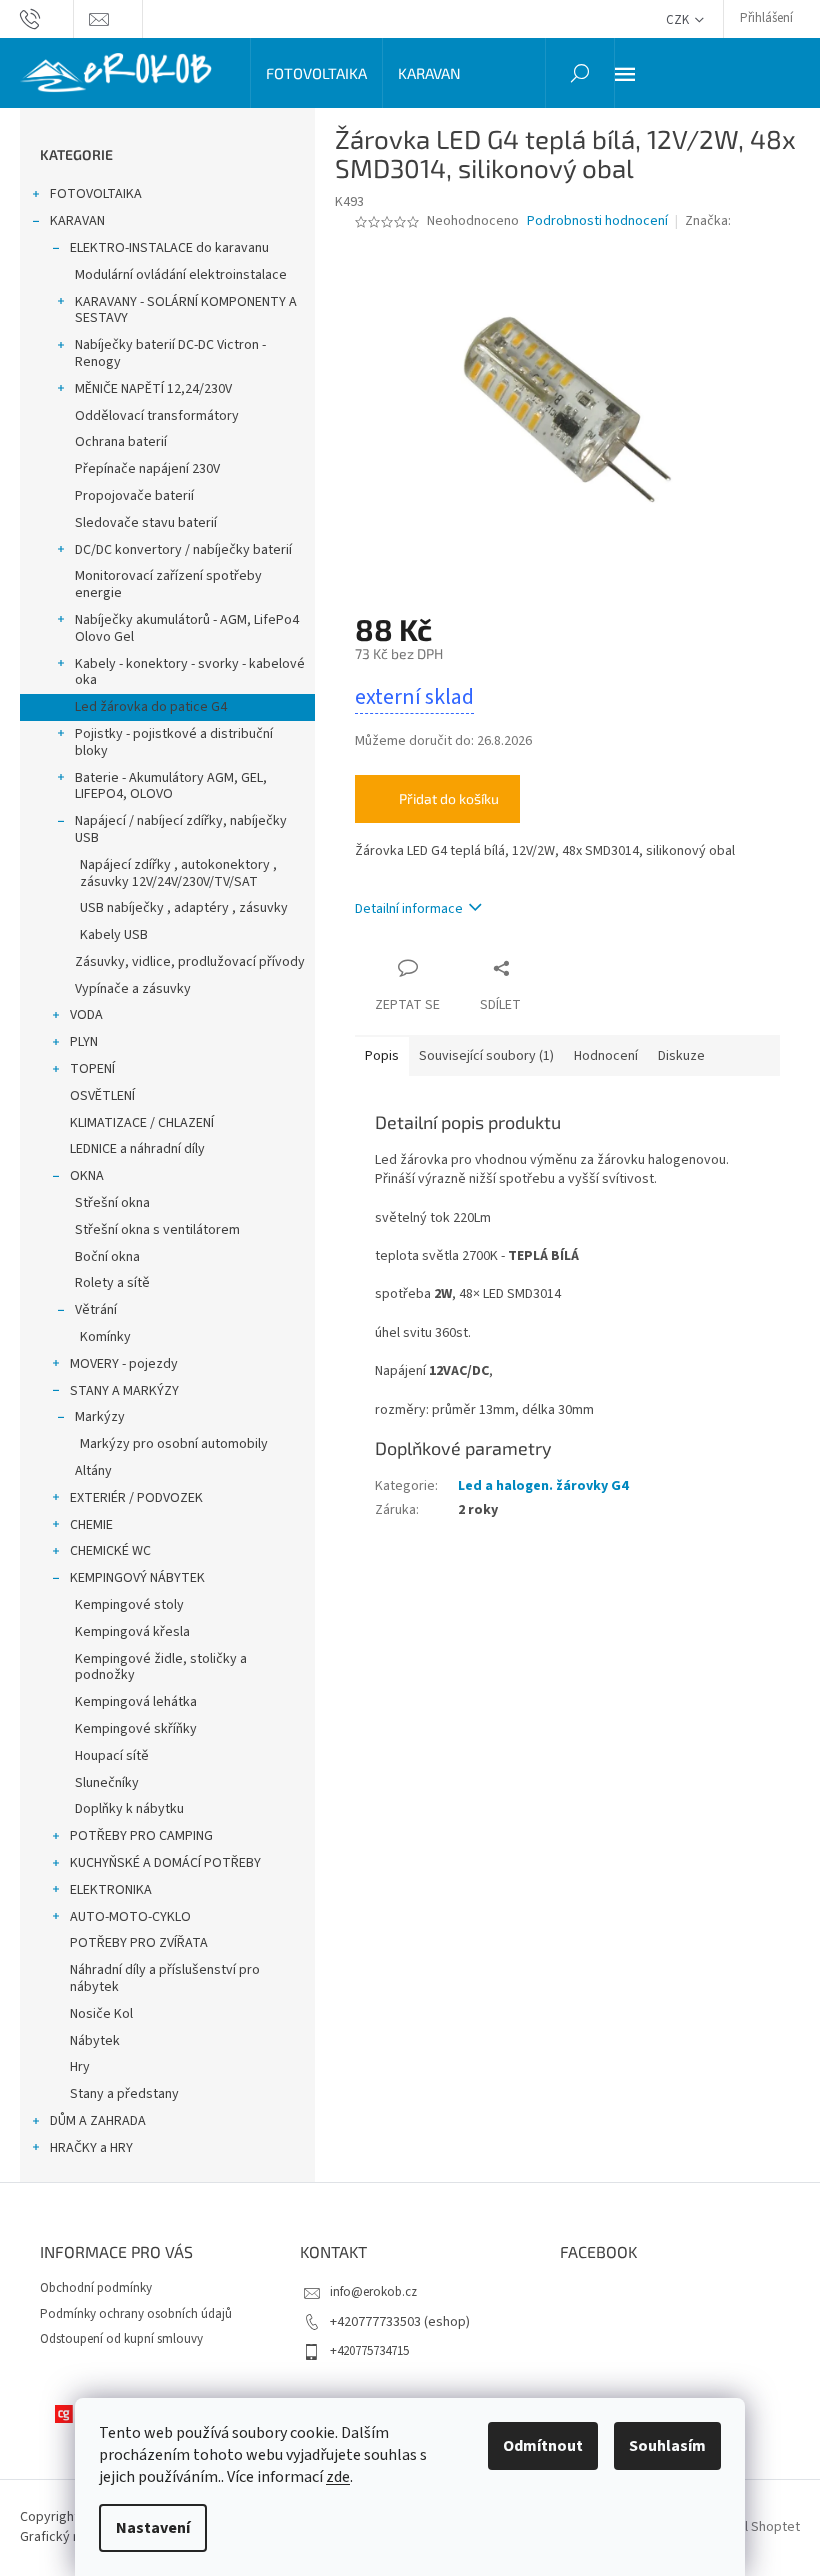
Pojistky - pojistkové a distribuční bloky (174, 742)
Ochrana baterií (121, 442)
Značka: (709, 221)
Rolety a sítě (112, 1283)
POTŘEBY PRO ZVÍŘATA (139, 1943)
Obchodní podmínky (96, 2288)
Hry (80, 2067)
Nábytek (95, 2041)
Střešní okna (112, 1203)
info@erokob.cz (373, 2292)
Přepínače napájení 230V (147, 469)
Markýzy (100, 1417)
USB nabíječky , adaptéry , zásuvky (184, 908)
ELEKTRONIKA (111, 1890)
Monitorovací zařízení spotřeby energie (168, 584)
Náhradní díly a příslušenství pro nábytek (165, 1978)
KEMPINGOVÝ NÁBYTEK (137, 1578)
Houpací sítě (112, 1756)
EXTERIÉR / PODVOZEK (136, 1498)
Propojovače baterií (134, 496)
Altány (93, 1471)
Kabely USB (114, 935)
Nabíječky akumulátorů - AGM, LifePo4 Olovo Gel (187, 628)
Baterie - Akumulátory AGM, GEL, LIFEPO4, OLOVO (171, 786)
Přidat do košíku (449, 798)
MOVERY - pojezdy (124, 1364)
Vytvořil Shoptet (751, 2527)
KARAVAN (77, 221)
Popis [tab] (382, 1056)
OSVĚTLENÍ (102, 1096)
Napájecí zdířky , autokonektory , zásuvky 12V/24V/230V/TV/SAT (178, 873)
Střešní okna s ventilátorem (157, 1230)
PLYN (84, 1042)
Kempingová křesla (132, 1632)
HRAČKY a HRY (91, 2148)
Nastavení (153, 2528)
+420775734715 (369, 2351)
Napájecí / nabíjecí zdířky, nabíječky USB (181, 829)
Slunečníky (107, 1783)
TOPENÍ (92, 1069)
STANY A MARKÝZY (124, 1391)
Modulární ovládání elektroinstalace (181, 275)
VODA (86, 1015)
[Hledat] (580, 73)
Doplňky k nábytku (129, 1809)
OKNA (87, 1176)
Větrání (96, 1310)
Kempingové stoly (129, 1605)
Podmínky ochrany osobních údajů (136, 2314)
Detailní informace (409, 909)
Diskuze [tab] (681, 1056)
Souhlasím (667, 2446)
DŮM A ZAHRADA (98, 2121)
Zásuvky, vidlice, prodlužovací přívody (190, 962)
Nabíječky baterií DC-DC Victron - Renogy (170, 353)
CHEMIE (91, 1525)
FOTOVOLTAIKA (96, 194)
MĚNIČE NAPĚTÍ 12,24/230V (153, 389)
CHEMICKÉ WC (110, 1551)
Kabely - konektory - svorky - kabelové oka (190, 672)
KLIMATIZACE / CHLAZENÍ (142, 1123)
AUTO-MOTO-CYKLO (130, 1917)
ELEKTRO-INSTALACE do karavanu (169, 248)
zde (338, 2477)
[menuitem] (316, 73)
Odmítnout (543, 2446)
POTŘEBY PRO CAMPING (141, 1836)
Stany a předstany (124, 2094)
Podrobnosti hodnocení (597, 221)
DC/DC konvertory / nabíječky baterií (183, 550)
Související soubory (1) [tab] (486, 1056)
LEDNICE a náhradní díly (137, 1149)
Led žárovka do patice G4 (151, 707)
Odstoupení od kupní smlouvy (121, 2339)
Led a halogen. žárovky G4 (543, 1486)
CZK (679, 20)
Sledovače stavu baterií (146, 523)
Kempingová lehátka (136, 1702)
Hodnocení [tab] (606, 1056)
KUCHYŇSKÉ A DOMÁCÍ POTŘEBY (165, 1863)
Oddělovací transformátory (157, 416)
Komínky (105, 1337)
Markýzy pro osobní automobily (174, 1444)
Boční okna (107, 1257)
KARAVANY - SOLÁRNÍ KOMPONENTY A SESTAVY (186, 310)
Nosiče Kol (101, 2014)
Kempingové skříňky (136, 1729)
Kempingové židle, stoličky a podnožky (161, 1667)
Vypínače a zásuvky (133, 989)
